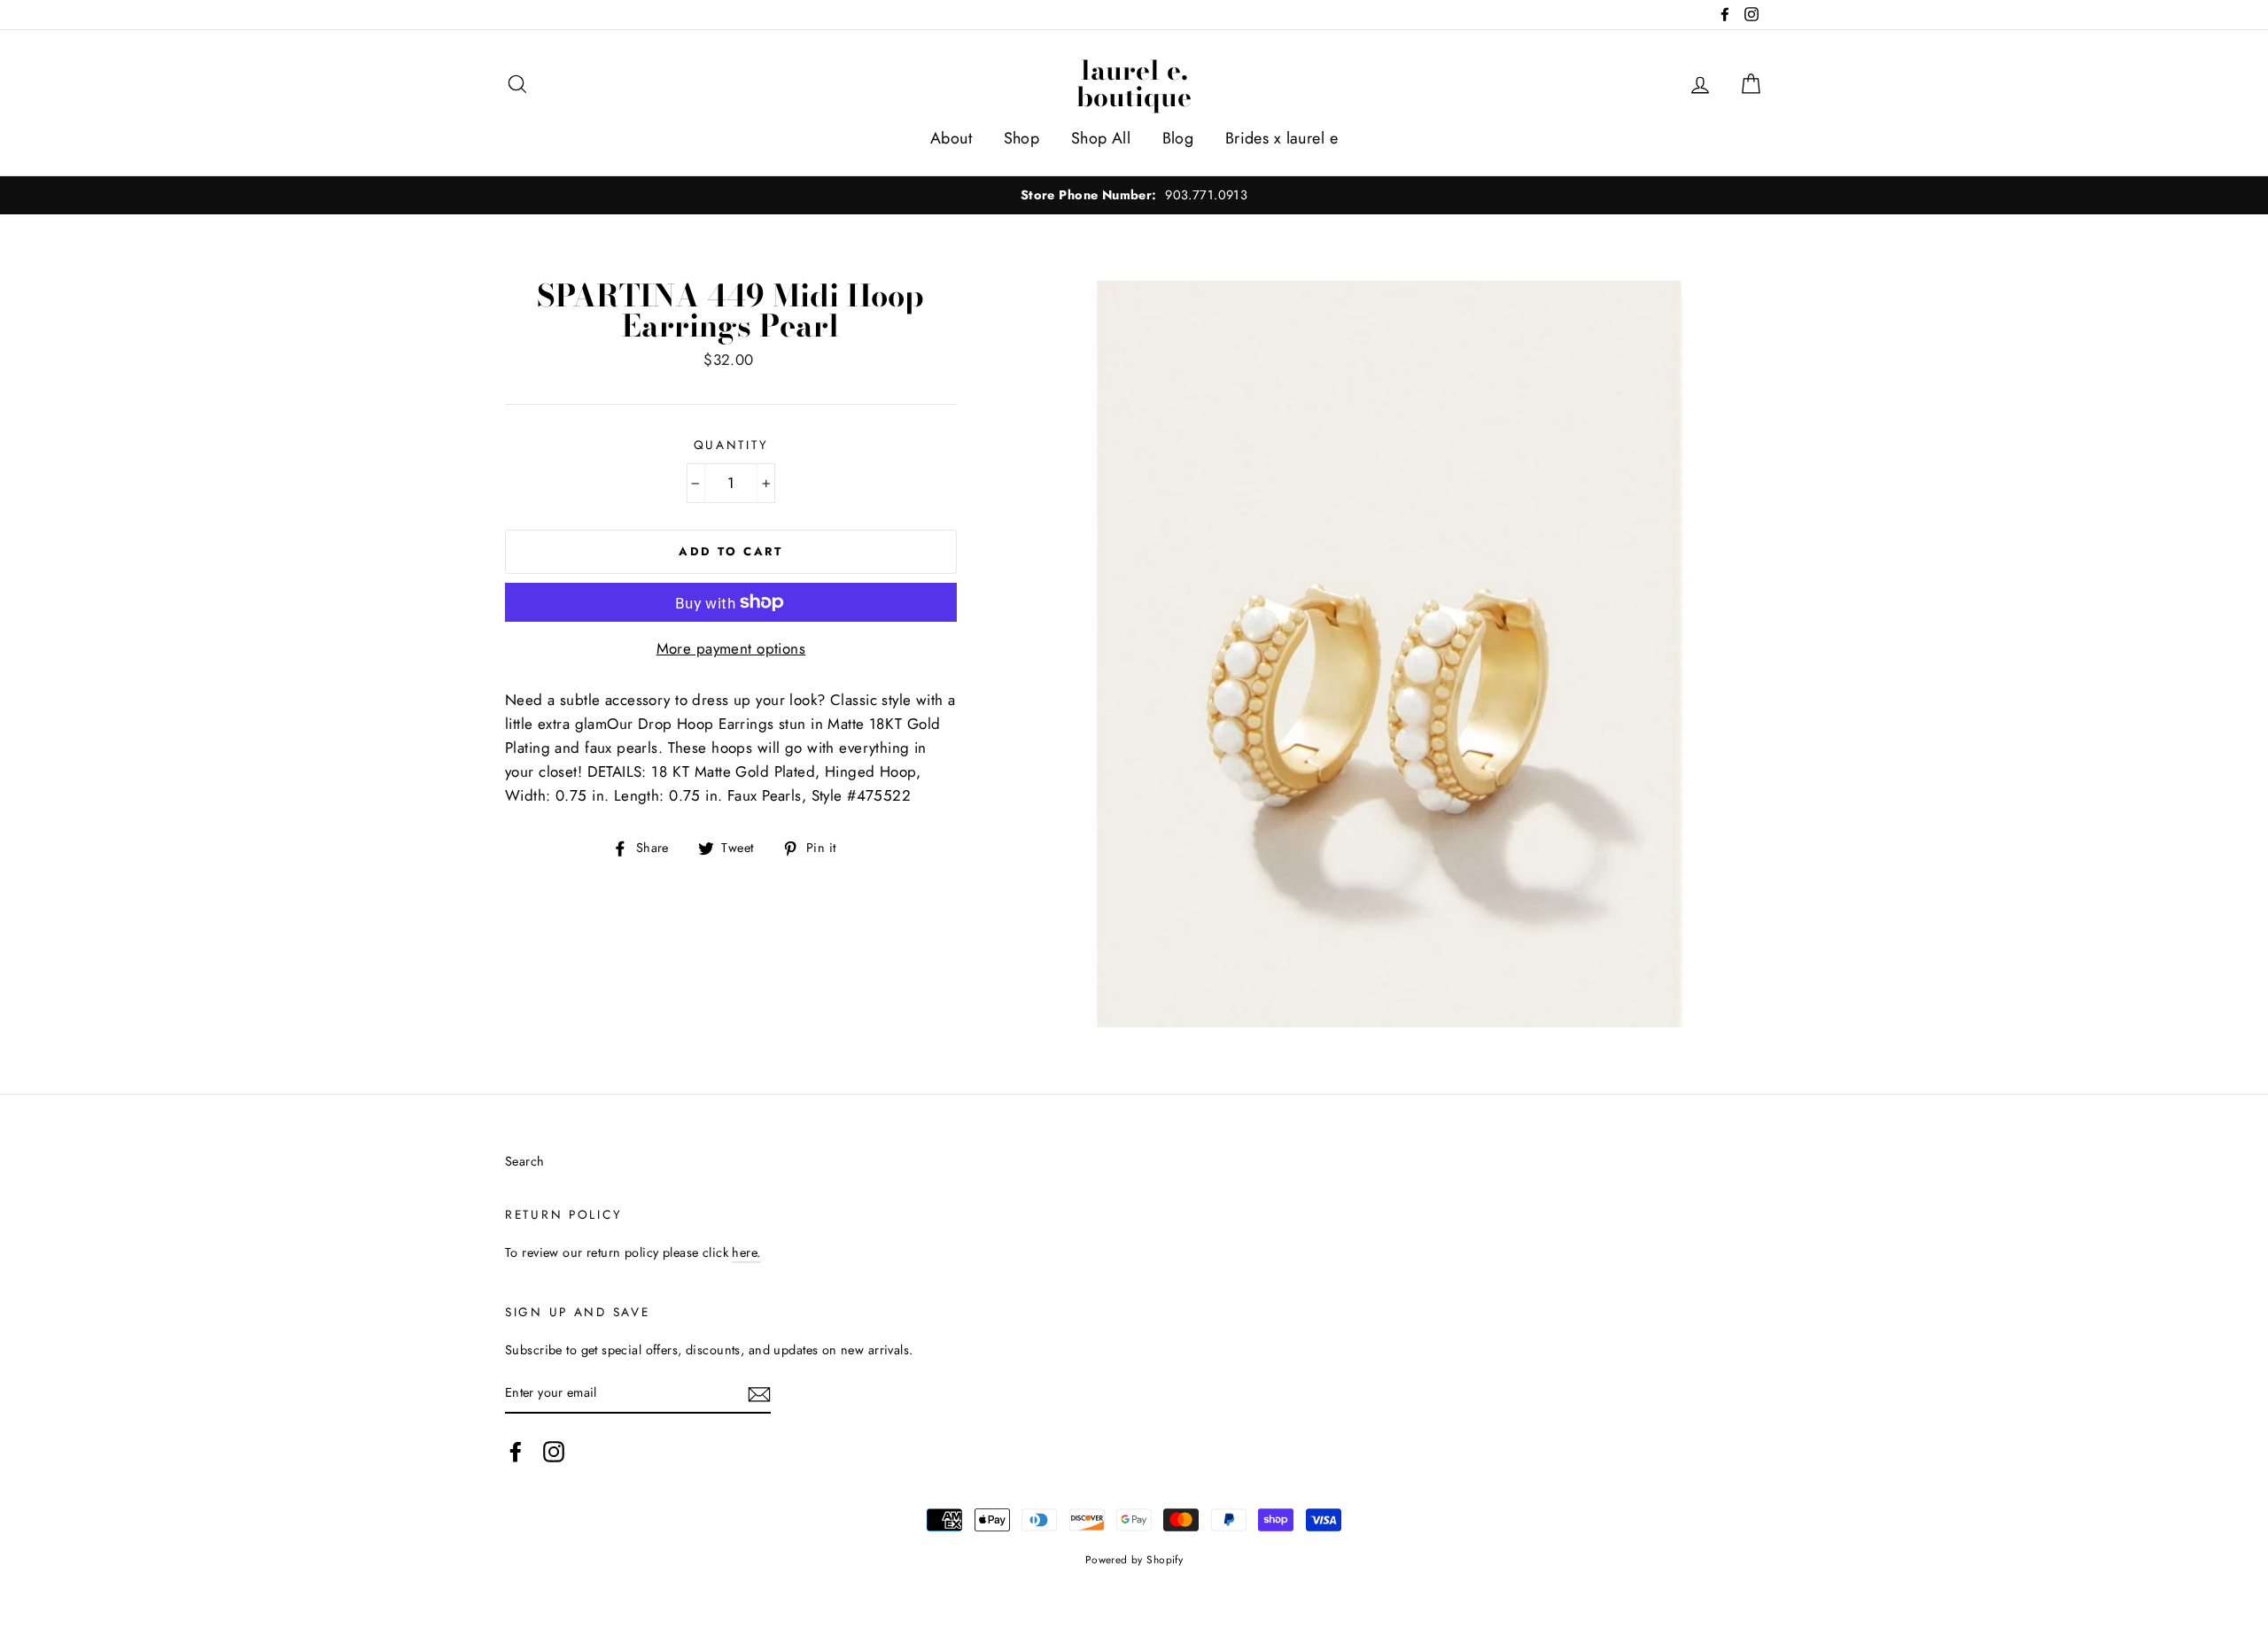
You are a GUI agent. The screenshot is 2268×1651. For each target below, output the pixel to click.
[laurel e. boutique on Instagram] (554, 1451)
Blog (1178, 138)
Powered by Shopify (1134, 1559)
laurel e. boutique (1134, 83)
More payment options (731, 648)
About (951, 138)
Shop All (1101, 138)
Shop (1022, 138)
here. (746, 1252)
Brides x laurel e (1282, 138)
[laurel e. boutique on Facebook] (516, 1451)
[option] (1134, 195)
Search (525, 1161)
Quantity (731, 445)
